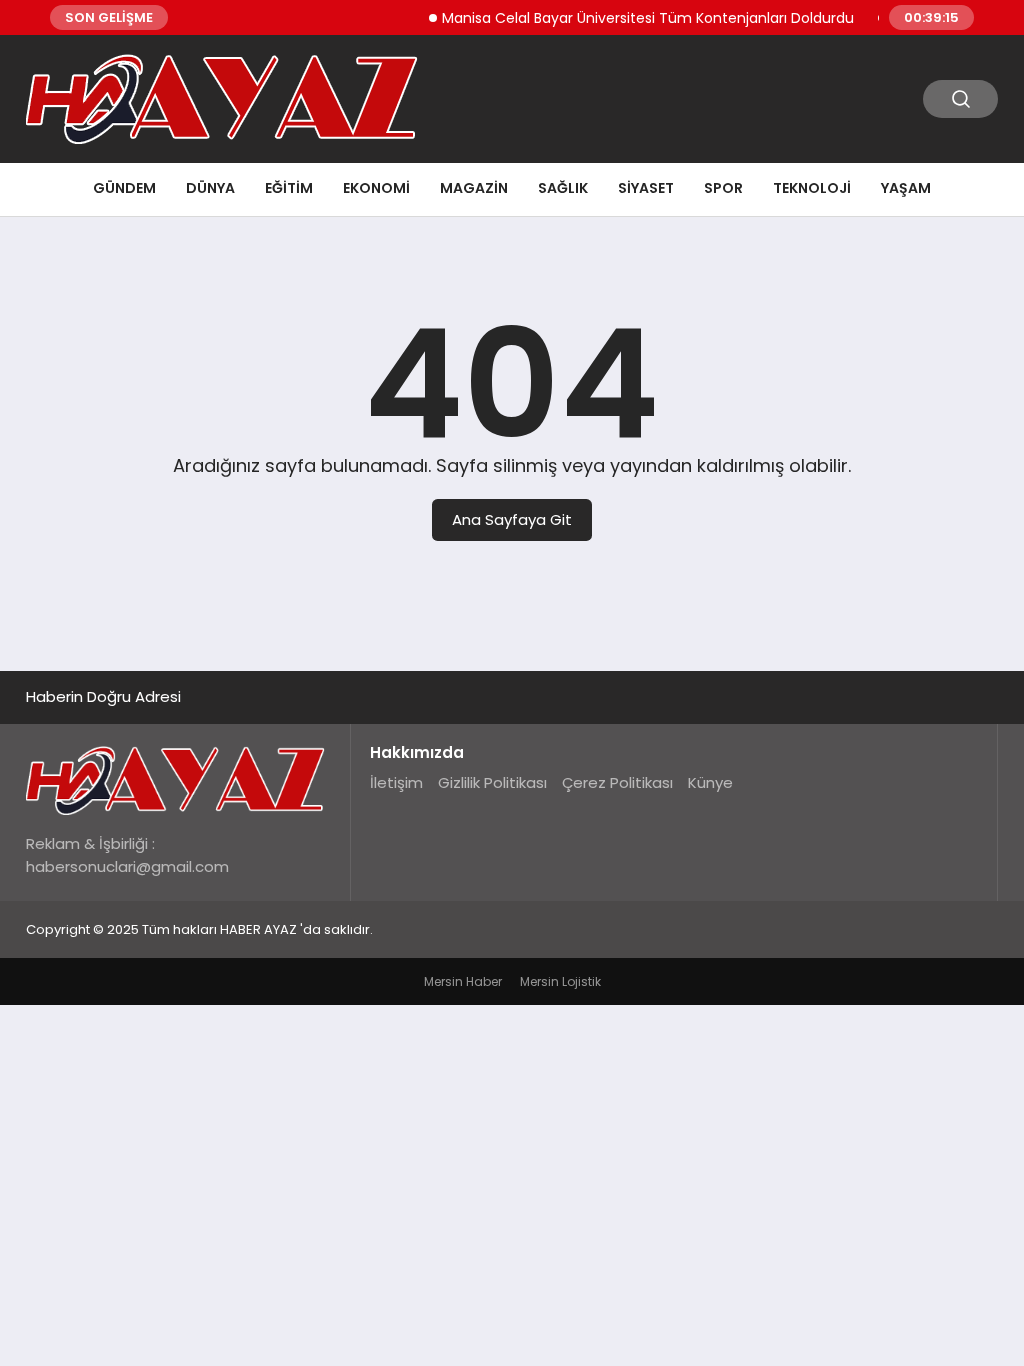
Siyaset (646, 188)
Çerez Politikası (617, 782)
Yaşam (906, 188)
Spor (723, 188)
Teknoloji (812, 188)
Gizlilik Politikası (492, 782)
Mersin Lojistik (560, 981)
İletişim (396, 782)
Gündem (124, 188)
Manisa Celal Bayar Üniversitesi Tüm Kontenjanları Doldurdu (636, 18)
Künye (710, 782)
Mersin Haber (463, 981)
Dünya (210, 188)
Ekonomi (376, 188)
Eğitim (289, 188)
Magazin (474, 188)
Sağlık (563, 188)
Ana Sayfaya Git (512, 519)
